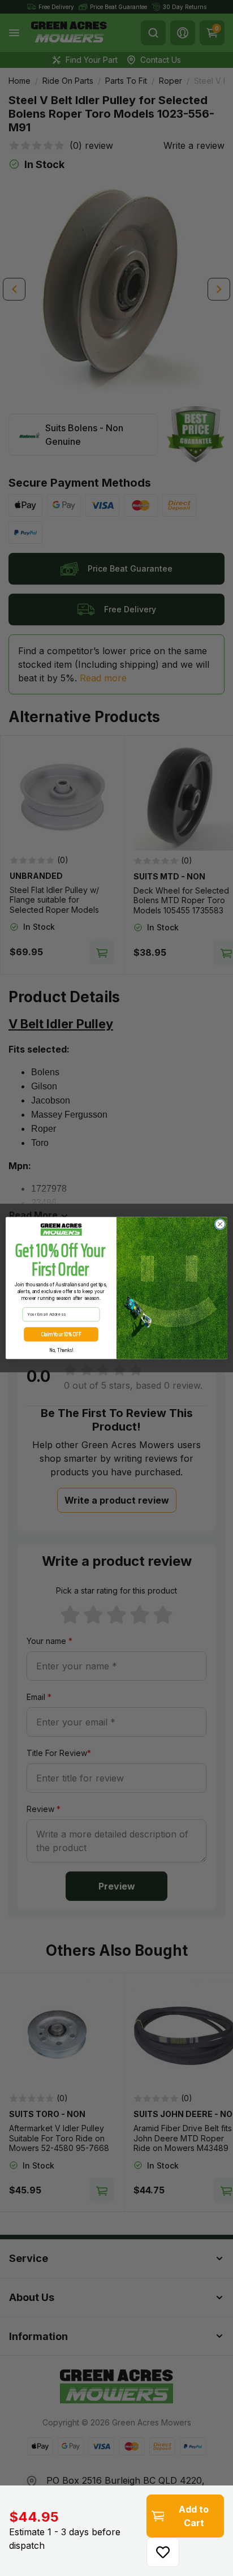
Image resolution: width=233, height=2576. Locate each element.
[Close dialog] (220, 1224)
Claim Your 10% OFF (61, 1334)
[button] (163, 2552)
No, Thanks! (61, 1350)
